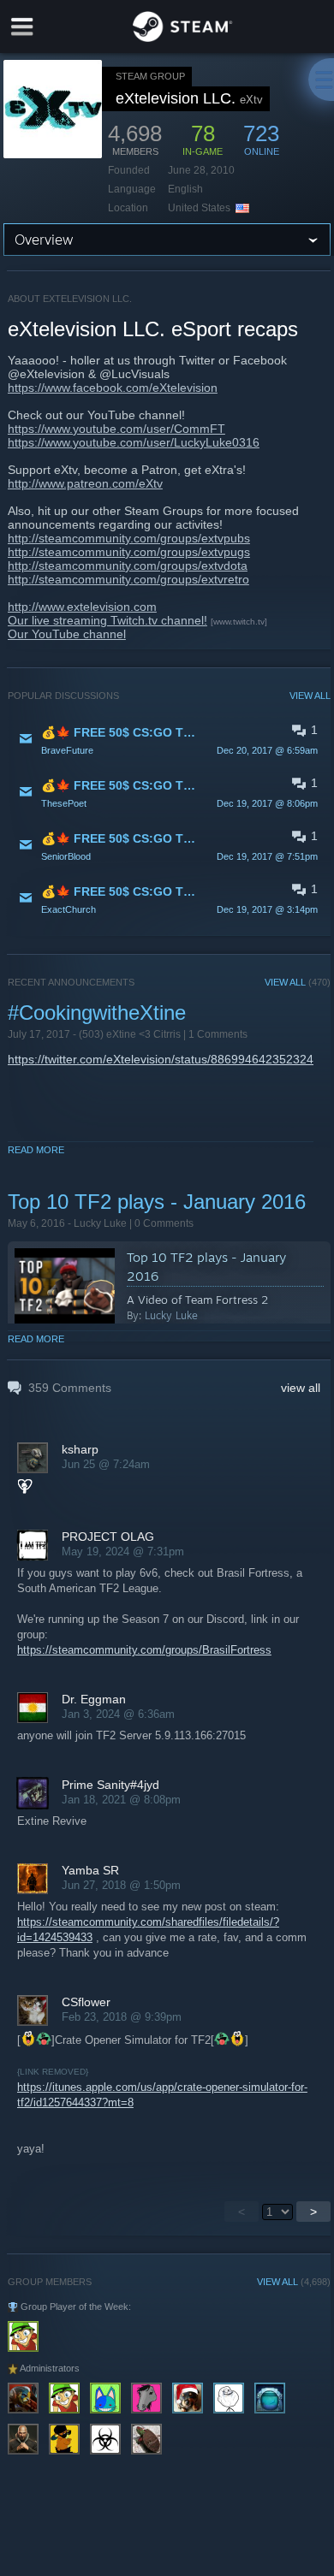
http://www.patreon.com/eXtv (85, 483)
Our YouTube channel (67, 634)
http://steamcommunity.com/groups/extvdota (128, 566)
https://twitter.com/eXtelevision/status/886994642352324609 (171, 1059)
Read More (36, 1150)
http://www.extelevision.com (82, 607)
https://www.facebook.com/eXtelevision (113, 388)
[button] (169, 740)
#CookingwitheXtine (97, 1013)
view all (301, 1388)
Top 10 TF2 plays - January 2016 (157, 1202)
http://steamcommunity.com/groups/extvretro (128, 579)
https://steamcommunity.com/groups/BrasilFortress (144, 1650)
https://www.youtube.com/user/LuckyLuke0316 (134, 442)
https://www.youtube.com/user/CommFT (116, 429)
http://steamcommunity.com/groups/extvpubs (129, 538)
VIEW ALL (310, 696)
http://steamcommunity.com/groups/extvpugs (129, 552)
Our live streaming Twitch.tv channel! (107, 620)
